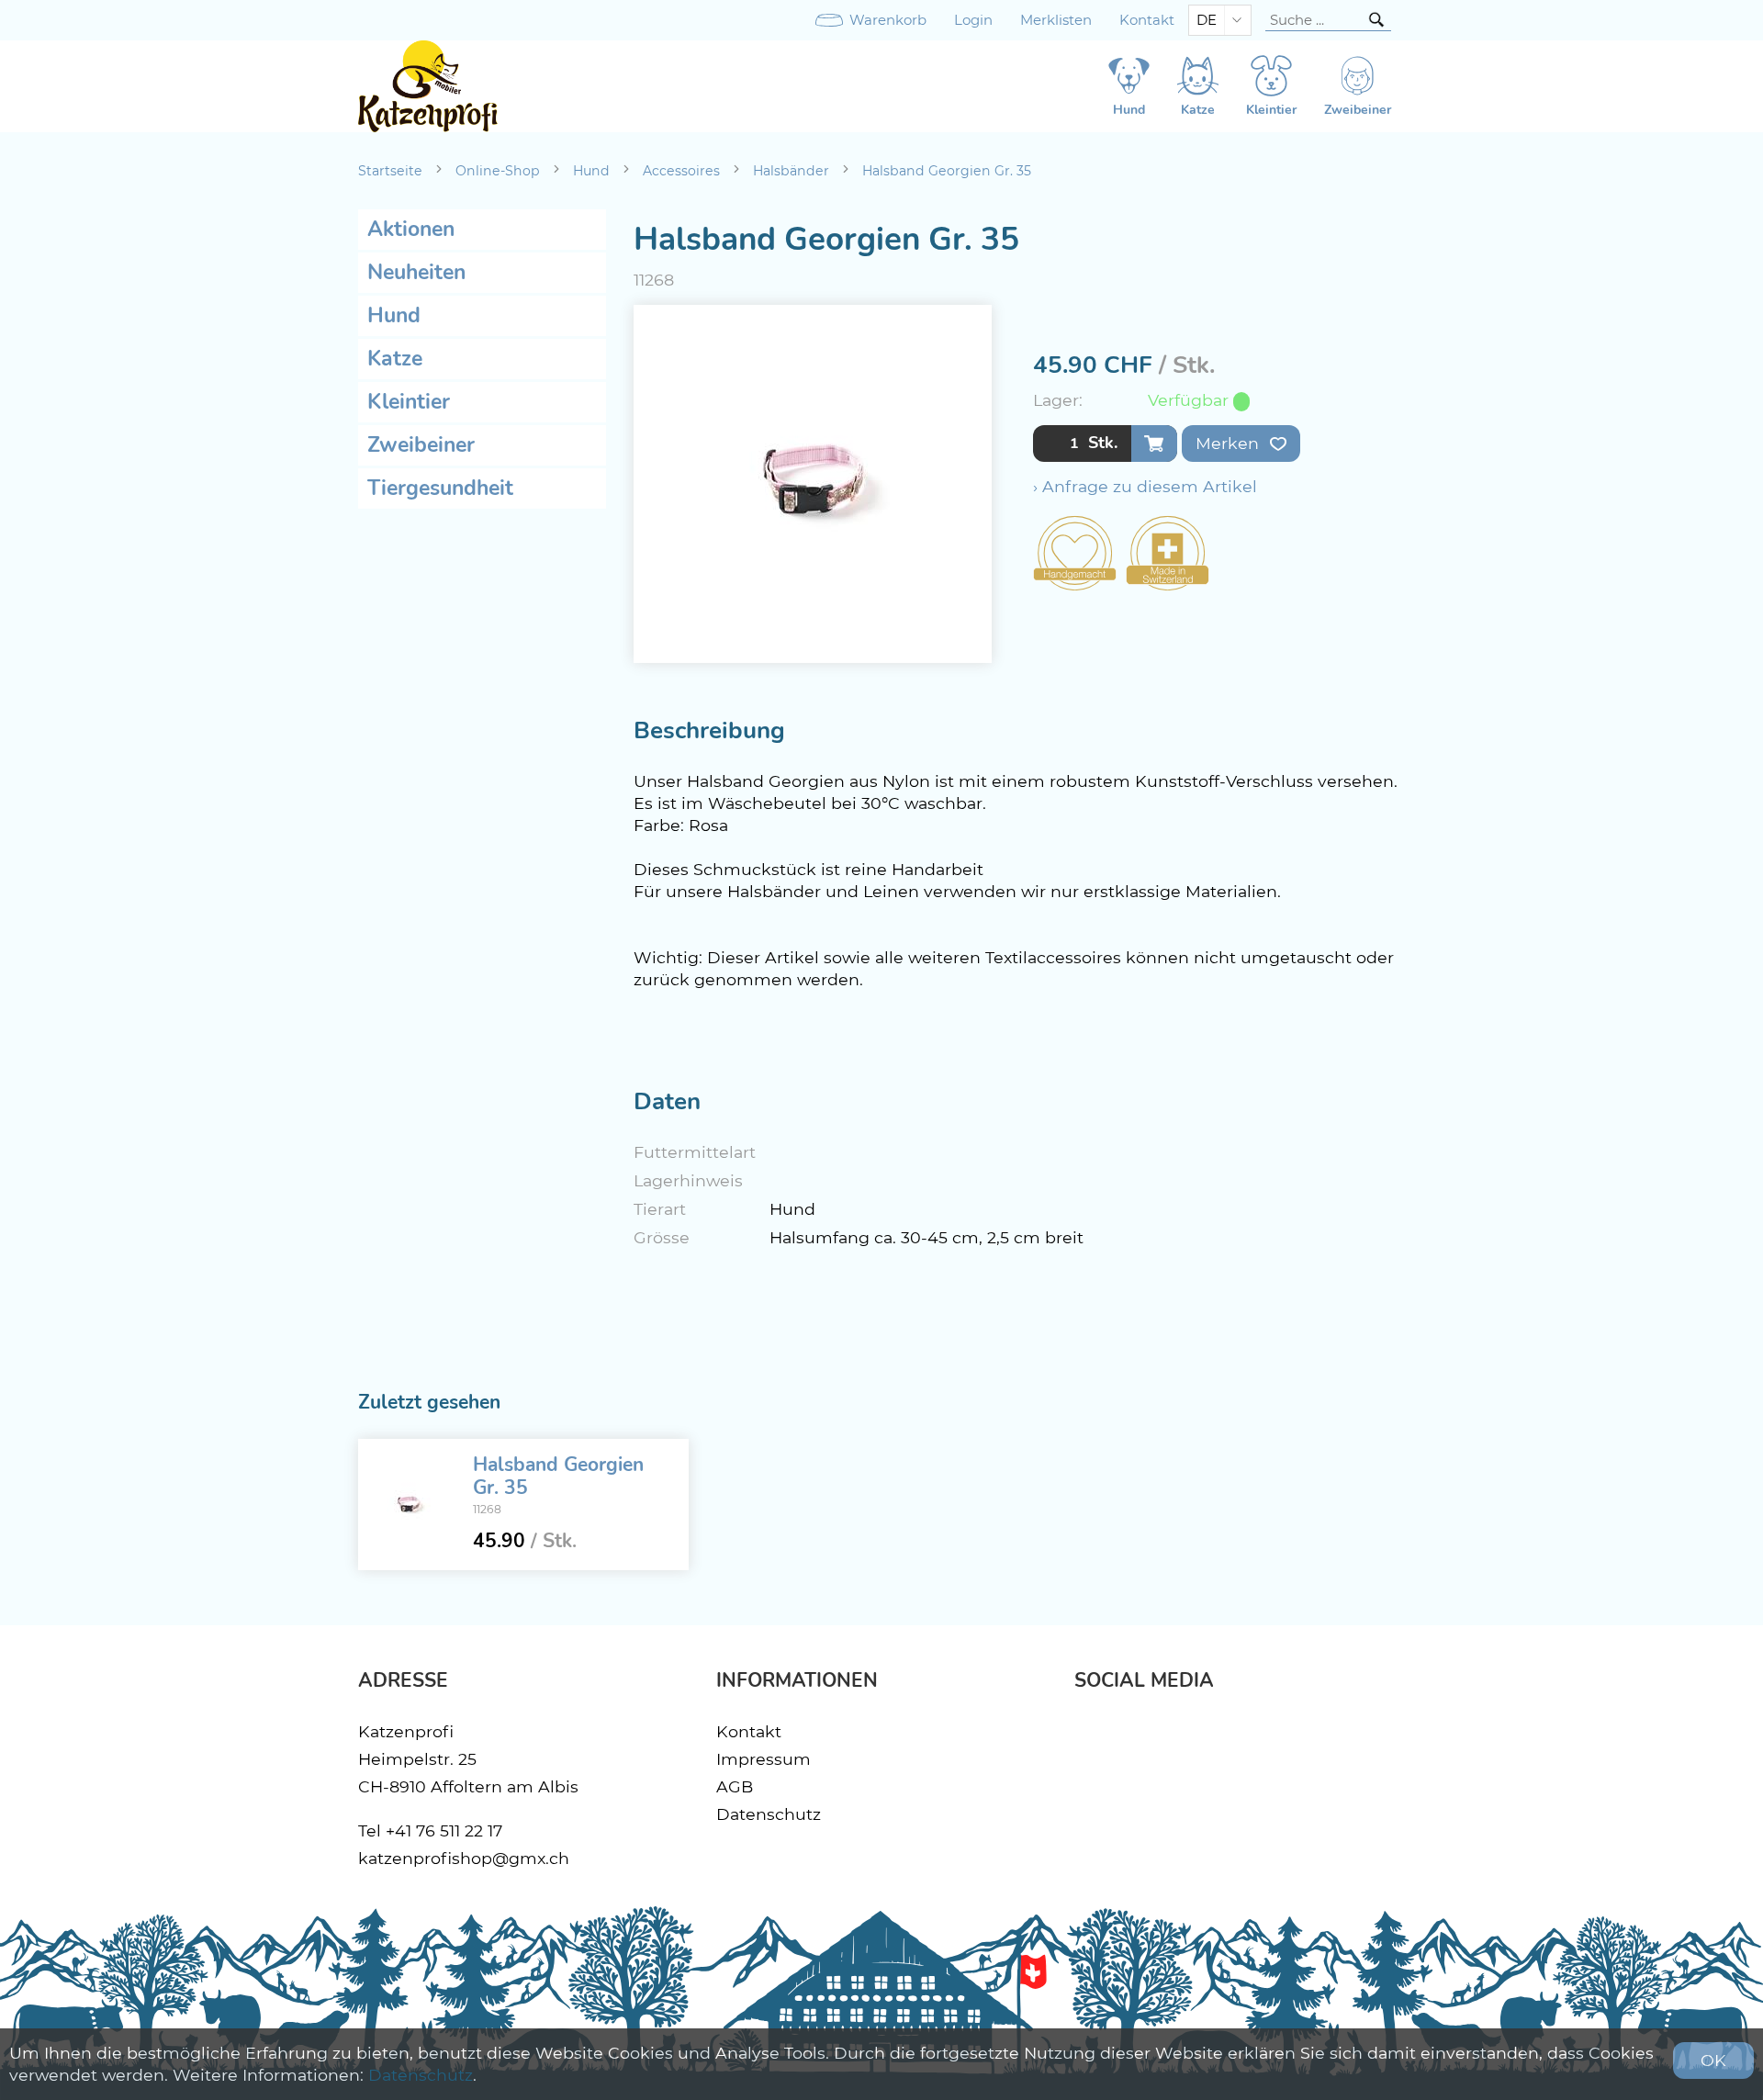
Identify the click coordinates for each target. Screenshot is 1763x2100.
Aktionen (411, 229)
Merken (1230, 443)
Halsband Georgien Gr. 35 (947, 171)
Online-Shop (498, 171)
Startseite (390, 171)
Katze (395, 359)
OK (1713, 2060)
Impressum (764, 1759)
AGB (735, 1786)
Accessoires (681, 171)
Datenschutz (769, 1814)
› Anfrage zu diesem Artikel (1145, 486)
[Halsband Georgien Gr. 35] (409, 1505)
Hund (591, 171)
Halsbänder (791, 171)
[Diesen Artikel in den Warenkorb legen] (1154, 444)
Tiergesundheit (440, 488)
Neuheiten (416, 272)
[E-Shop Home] (428, 86)
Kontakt (1147, 20)
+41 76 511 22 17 (444, 1830)
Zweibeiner (421, 445)
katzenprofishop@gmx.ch (464, 1858)
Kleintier (409, 402)
